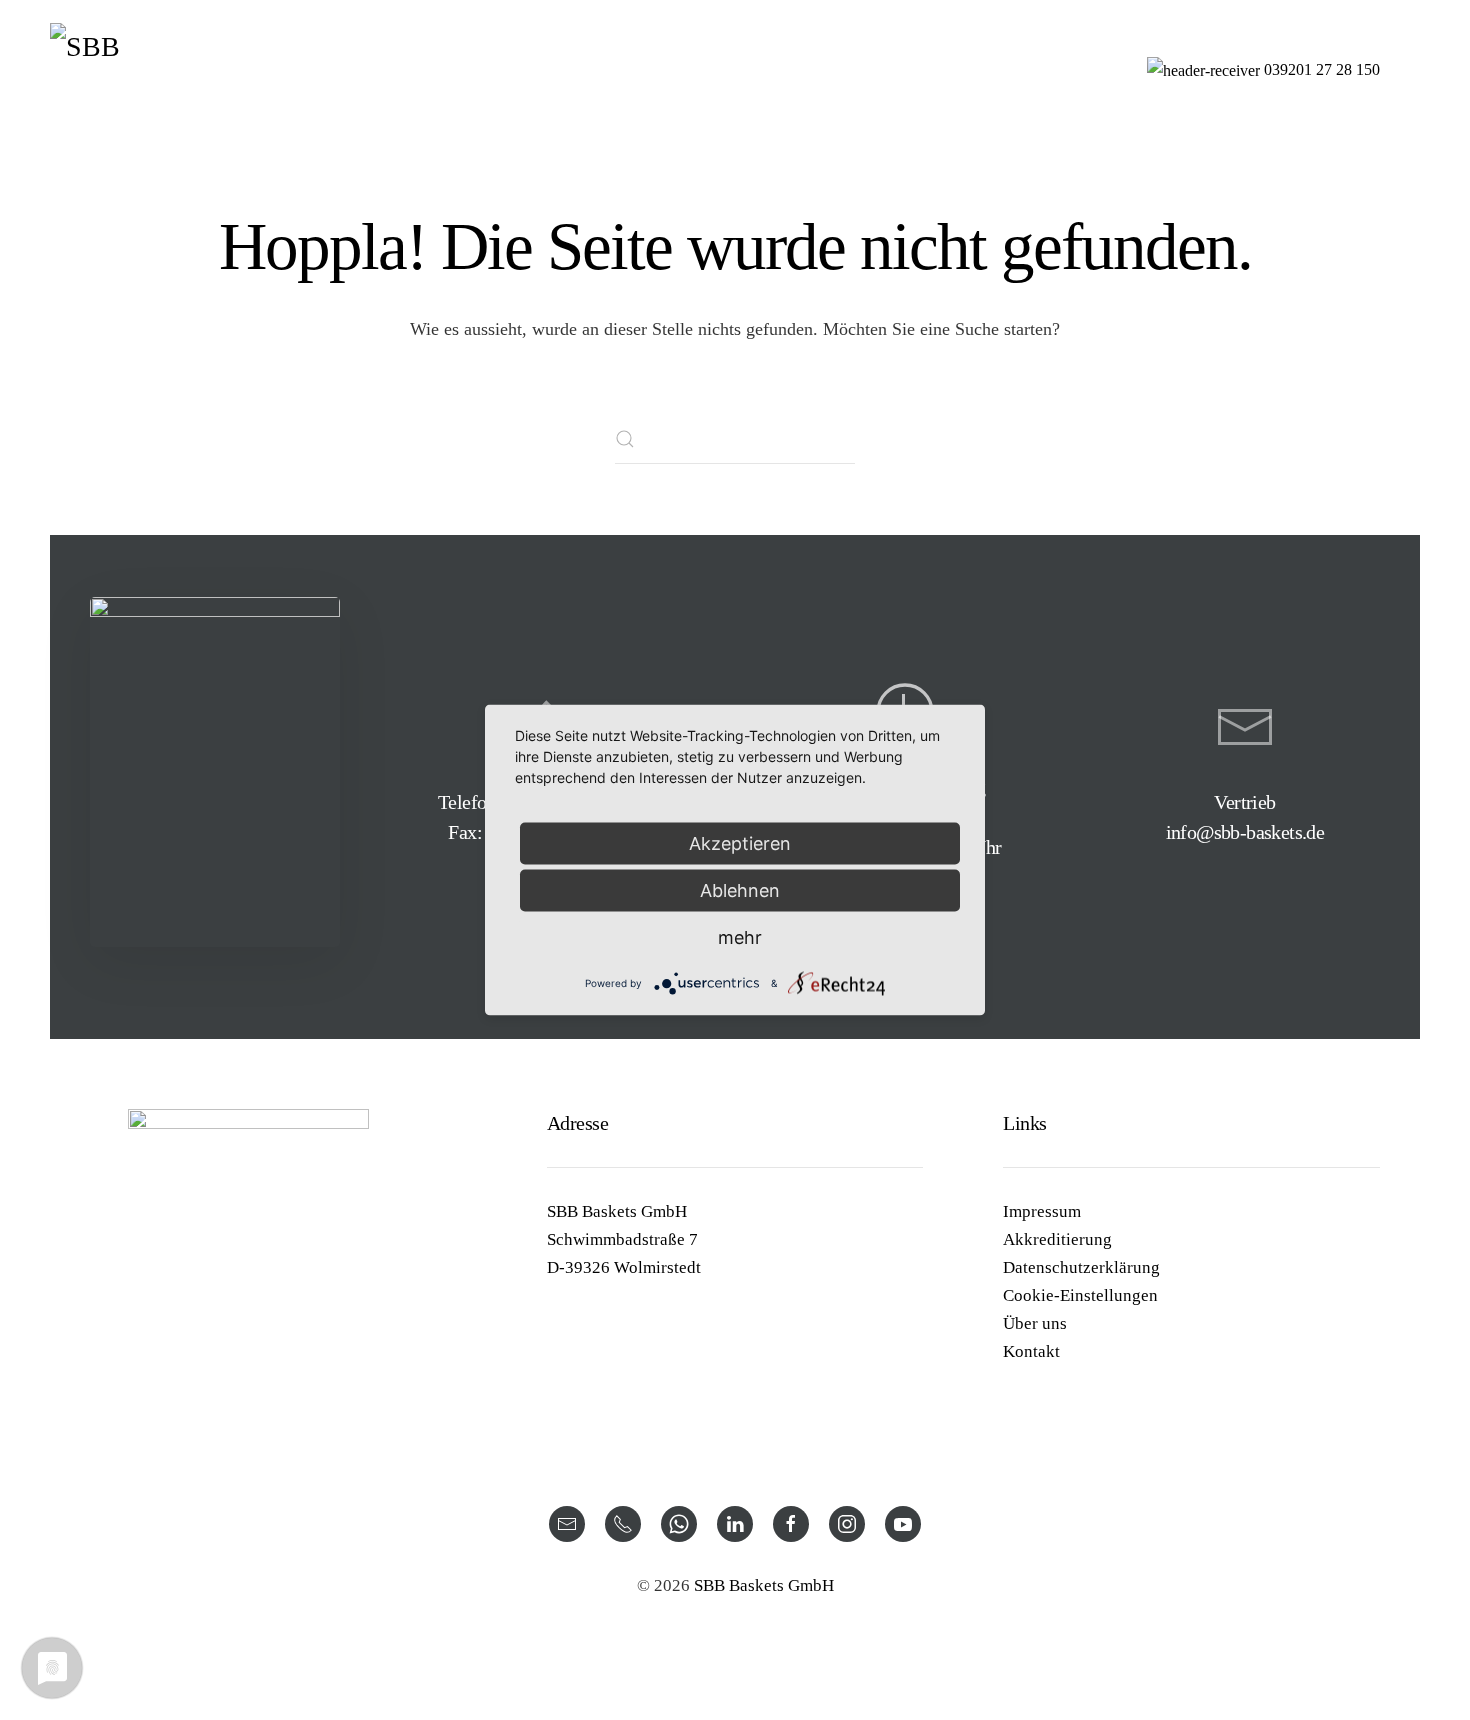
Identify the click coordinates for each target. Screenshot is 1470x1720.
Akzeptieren (740, 843)
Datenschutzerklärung (1081, 1267)
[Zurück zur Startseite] (149, 70)
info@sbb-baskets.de (1245, 832)
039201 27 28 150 (1322, 69)
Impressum (1042, 1211)
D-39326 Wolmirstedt (624, 1267)
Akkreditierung (1057, 1239)
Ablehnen (740, 890)
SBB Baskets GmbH (617, 1211)
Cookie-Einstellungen (1080, 1295)
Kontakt (1031, 1351)
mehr (740, 937)
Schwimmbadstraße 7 (622, 1239)
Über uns (1035, 1323)
